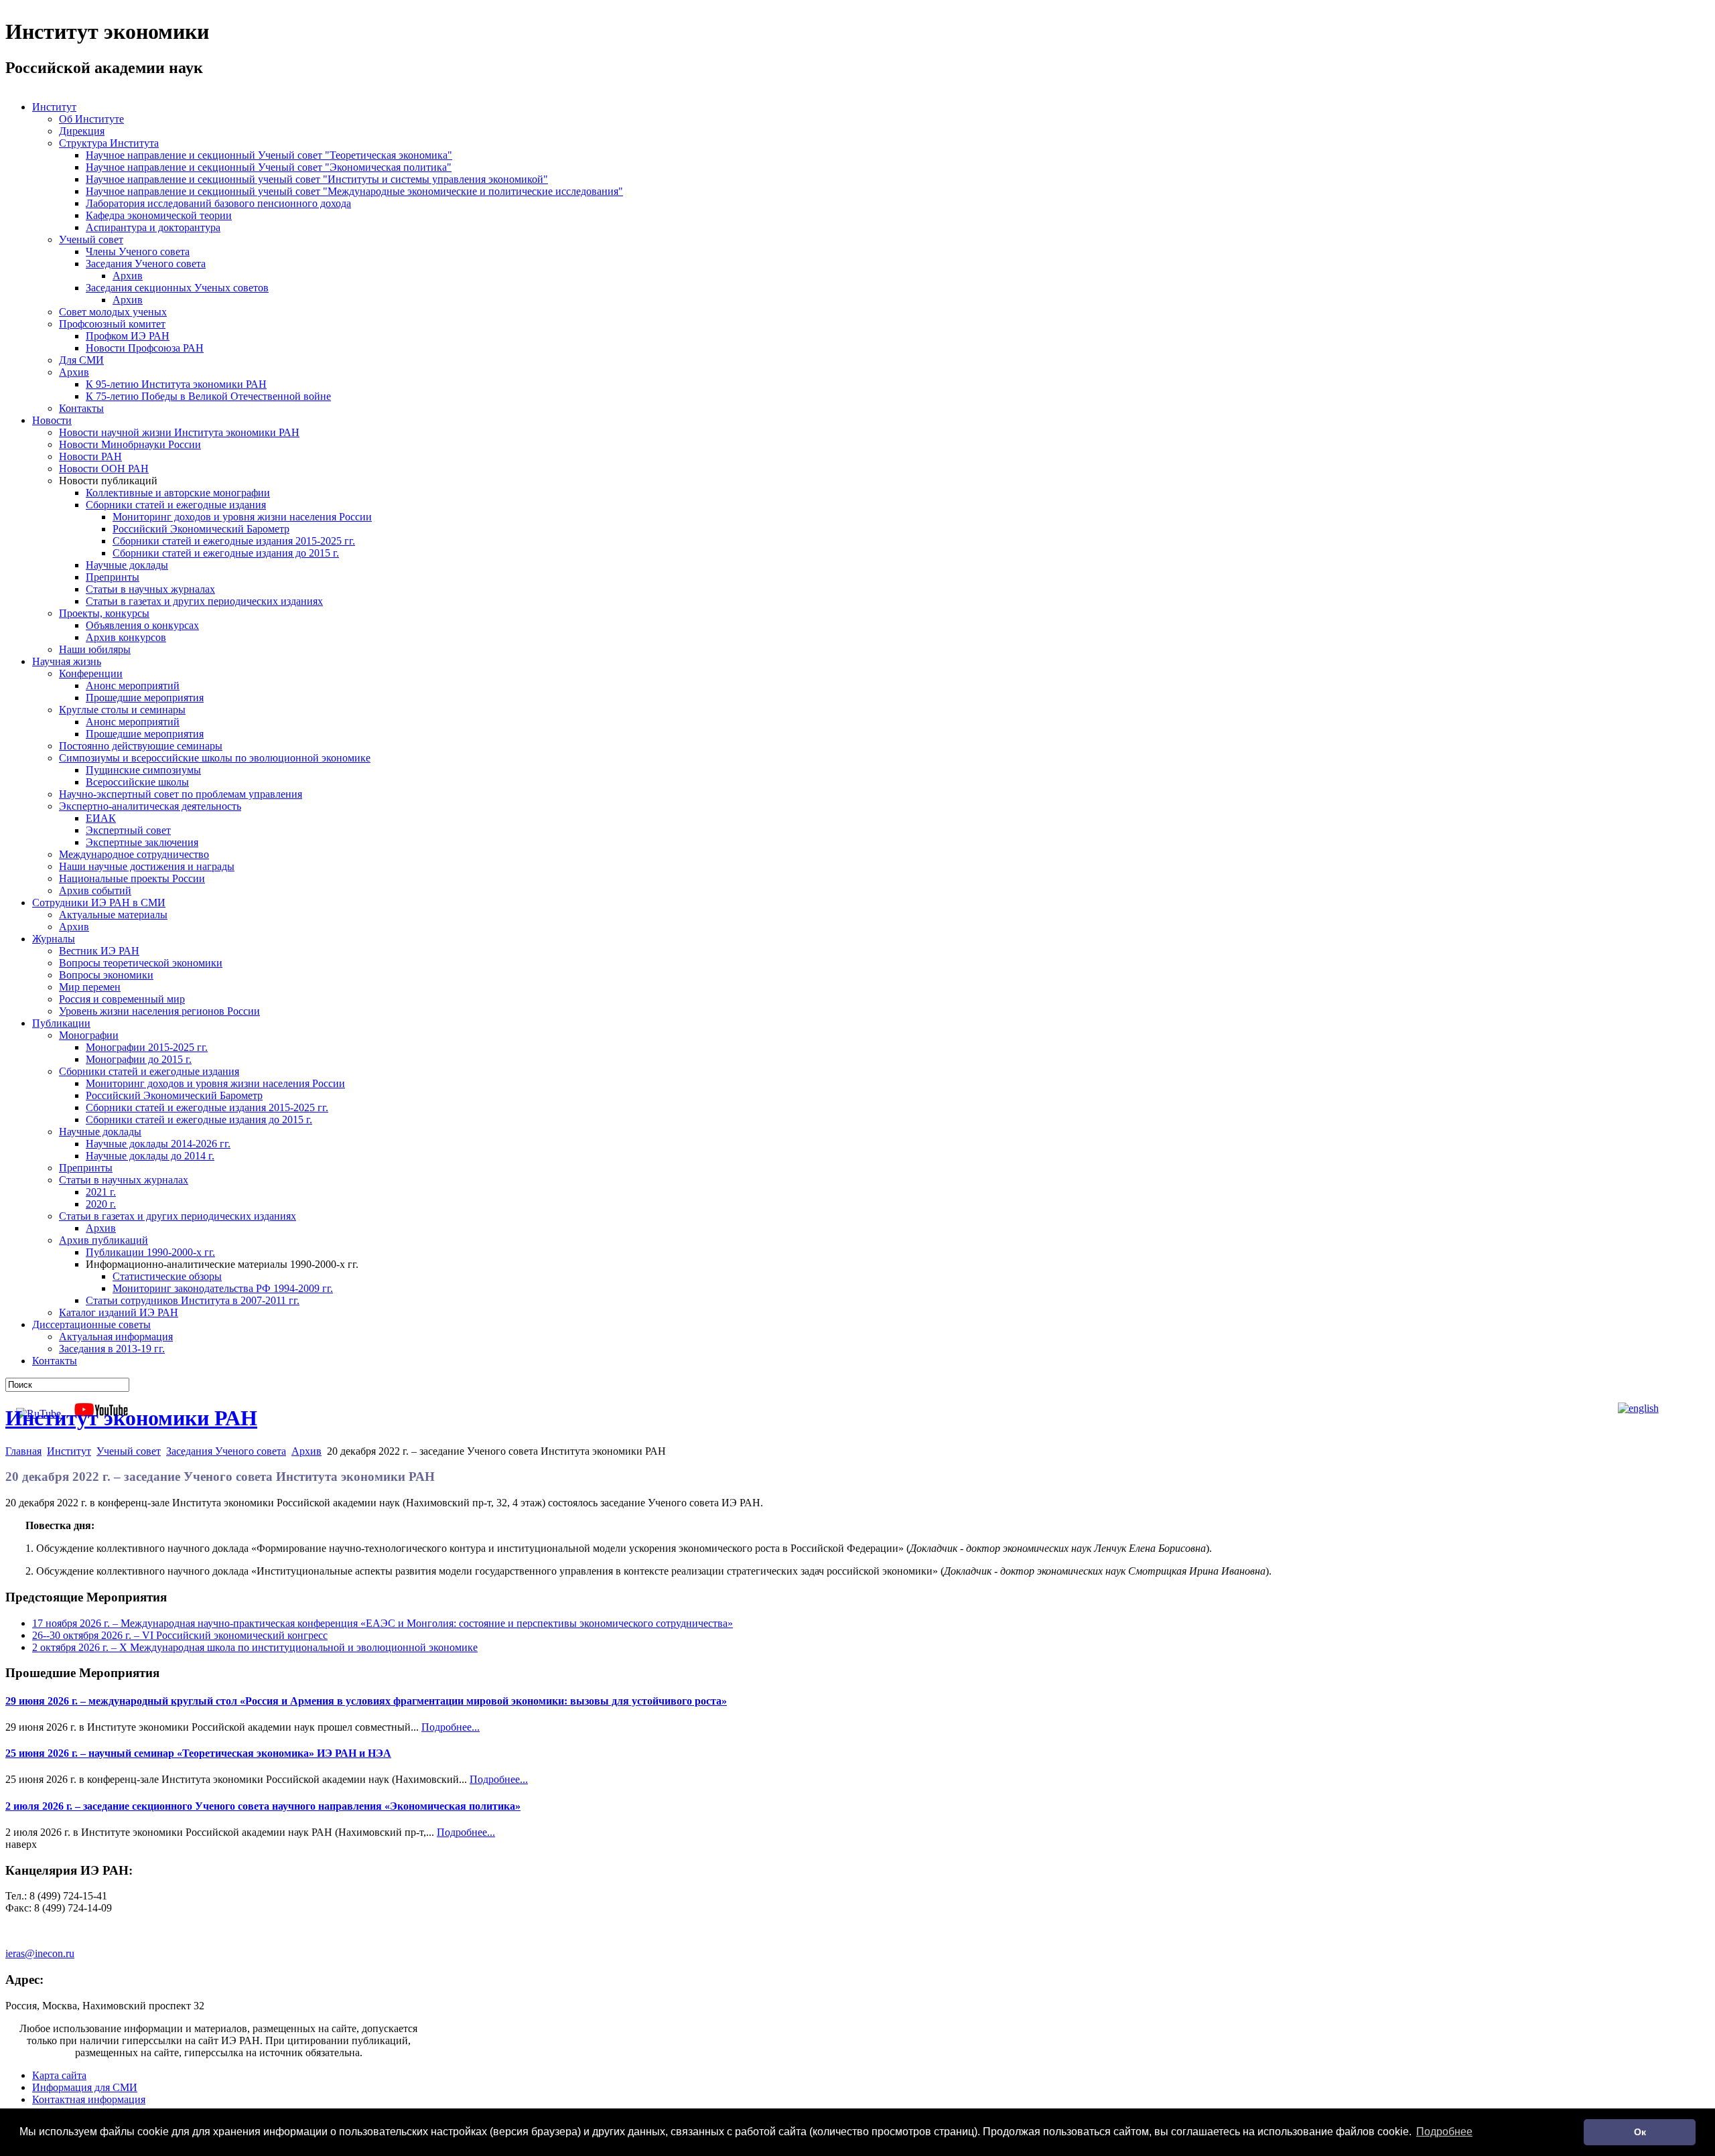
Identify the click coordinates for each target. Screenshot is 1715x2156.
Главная (23, 1451)
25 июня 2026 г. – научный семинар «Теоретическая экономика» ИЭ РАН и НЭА (198, 1753)
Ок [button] (1640, 2132)
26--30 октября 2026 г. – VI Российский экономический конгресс (180, 1635)
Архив (306, 1451)
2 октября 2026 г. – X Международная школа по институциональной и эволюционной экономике (255, 1647)
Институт (69, 1451)
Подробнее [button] (1444, 2132)
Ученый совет (129, 1451)
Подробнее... (451, 1727)
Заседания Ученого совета (226, 1451)
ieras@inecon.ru (40, 1953)
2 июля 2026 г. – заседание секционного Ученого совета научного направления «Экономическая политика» (263, 1806)
